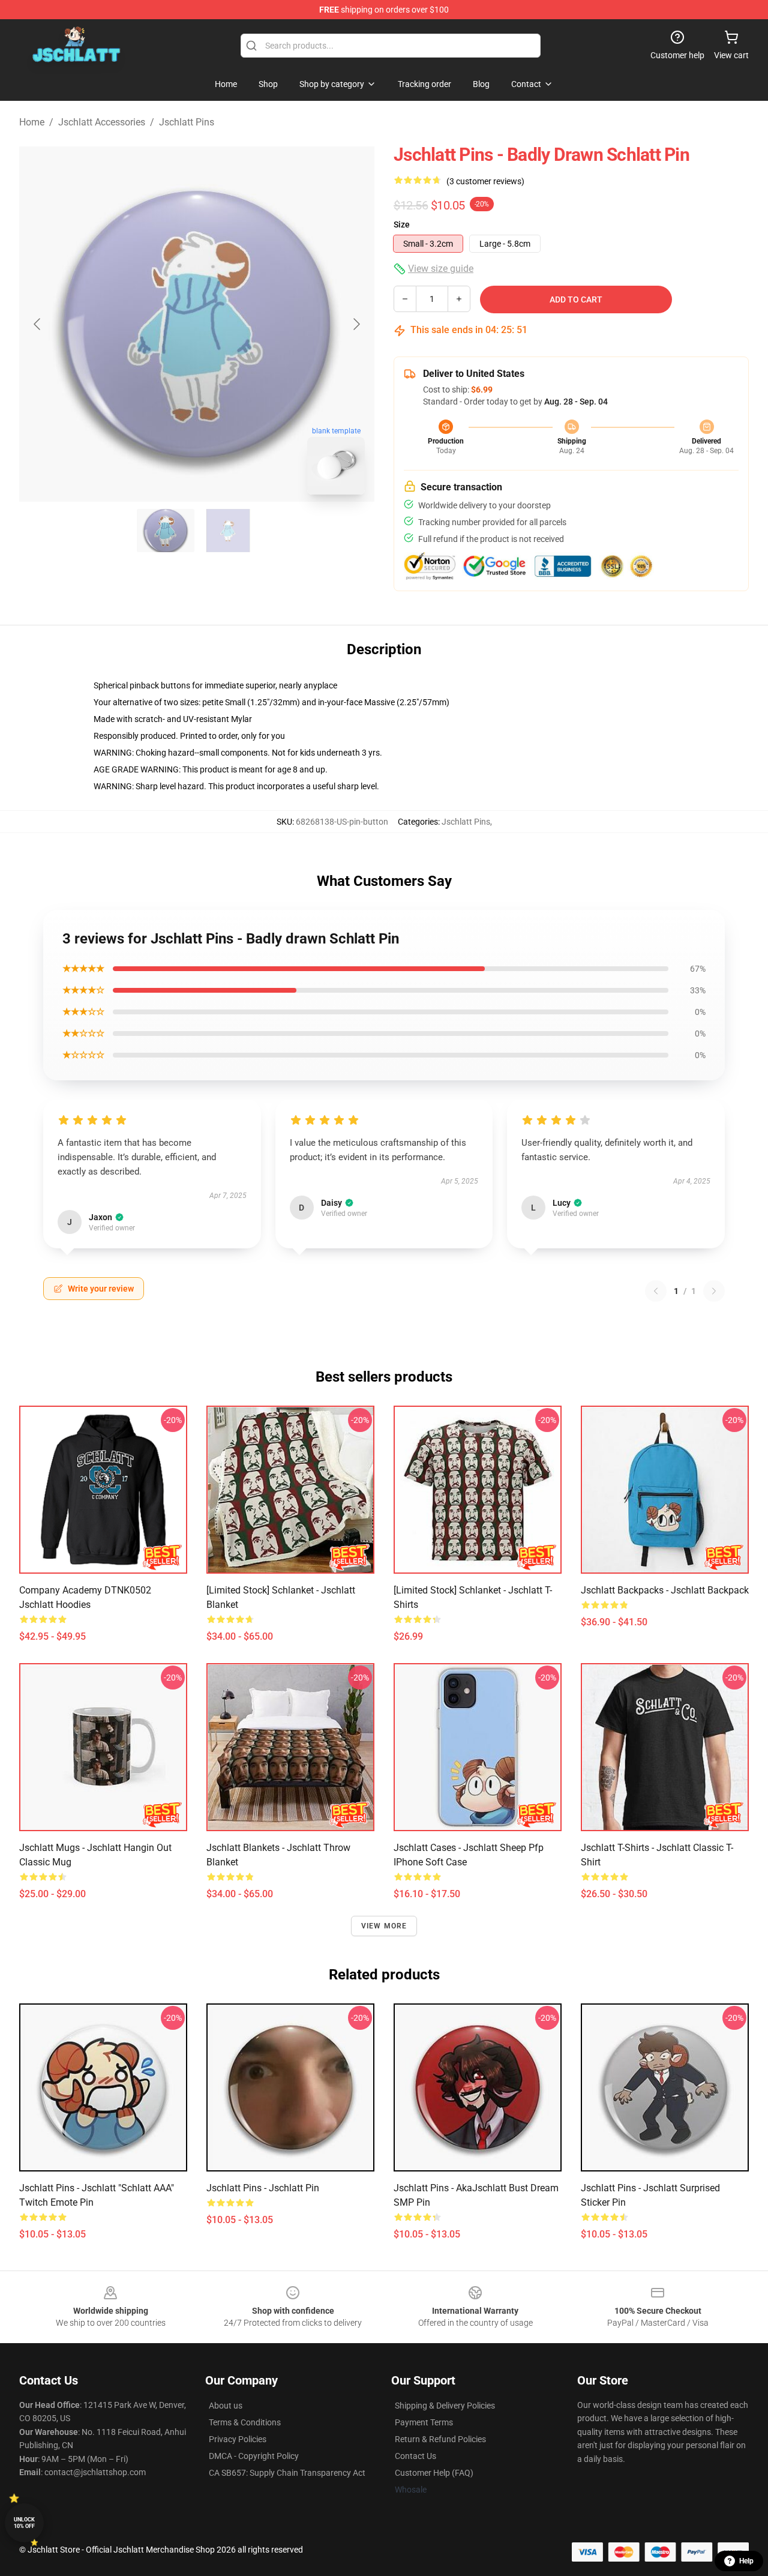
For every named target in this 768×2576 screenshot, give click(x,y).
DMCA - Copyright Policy (254, 2456)
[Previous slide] (38, 324)
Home (32, 122)
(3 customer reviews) (485, 181)
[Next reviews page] (714, 1291)
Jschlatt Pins (187, 122)
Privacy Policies (238, 2439)
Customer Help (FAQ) (434, 2473)
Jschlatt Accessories (102, 122)
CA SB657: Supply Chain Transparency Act (287, 2473)
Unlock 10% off (24, 2523)
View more (384, 1926)
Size (402, 224)
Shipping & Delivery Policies (445, 2406)
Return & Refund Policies (440, 2439)
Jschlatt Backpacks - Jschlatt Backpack (665, 1590)
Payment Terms (424, 2422)
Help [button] (746, 2561)
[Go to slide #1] (166, 531)
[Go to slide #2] (228, 531)
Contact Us (415, 2456)
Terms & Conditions (245, 2422)
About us (226, 2406)
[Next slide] (356, 324)
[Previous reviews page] (656, 1291)
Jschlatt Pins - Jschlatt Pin (263, 2188)
